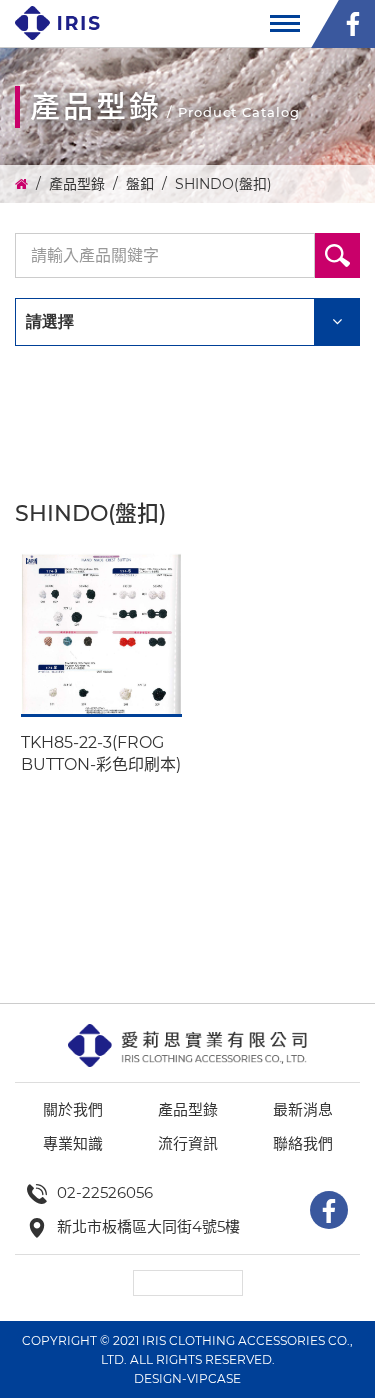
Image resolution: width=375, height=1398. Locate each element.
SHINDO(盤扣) (223, 184)
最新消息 (303, 1109)
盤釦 (140, 184)
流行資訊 (188, 1143)
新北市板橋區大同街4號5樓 (148, 1226)
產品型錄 (77, 184)
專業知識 (73, 1143)
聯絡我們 (303, 1143)
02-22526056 (105, 1192)
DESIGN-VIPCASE (187, 1378)
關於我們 (73, 1109)
